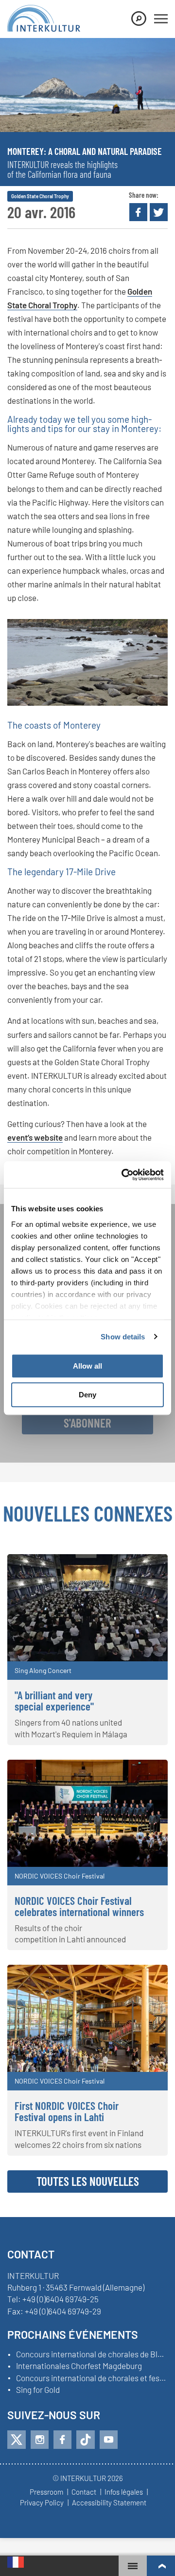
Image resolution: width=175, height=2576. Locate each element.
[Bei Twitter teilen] (159, 212)
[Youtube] (109, 2440)
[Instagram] (40, 2440)
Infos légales (124, 2492)
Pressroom (46, 2492)
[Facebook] (62, 2440)
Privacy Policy (42, 2503)
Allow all (87, 1366)
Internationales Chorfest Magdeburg (79, 2366)
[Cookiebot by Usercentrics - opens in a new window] (123, 1175)
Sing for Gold (38, 2390)
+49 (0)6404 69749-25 (61, 2299)
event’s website (35, 1137)
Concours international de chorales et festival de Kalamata (92, 2378)
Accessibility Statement (109, 2503)
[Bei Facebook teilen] (138, 212)
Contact (84, 2492)
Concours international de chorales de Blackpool (92, 2354)
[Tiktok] (86, 2440)
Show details (123, 1337)
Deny (87, 1395)
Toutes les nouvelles (88, 2181)
